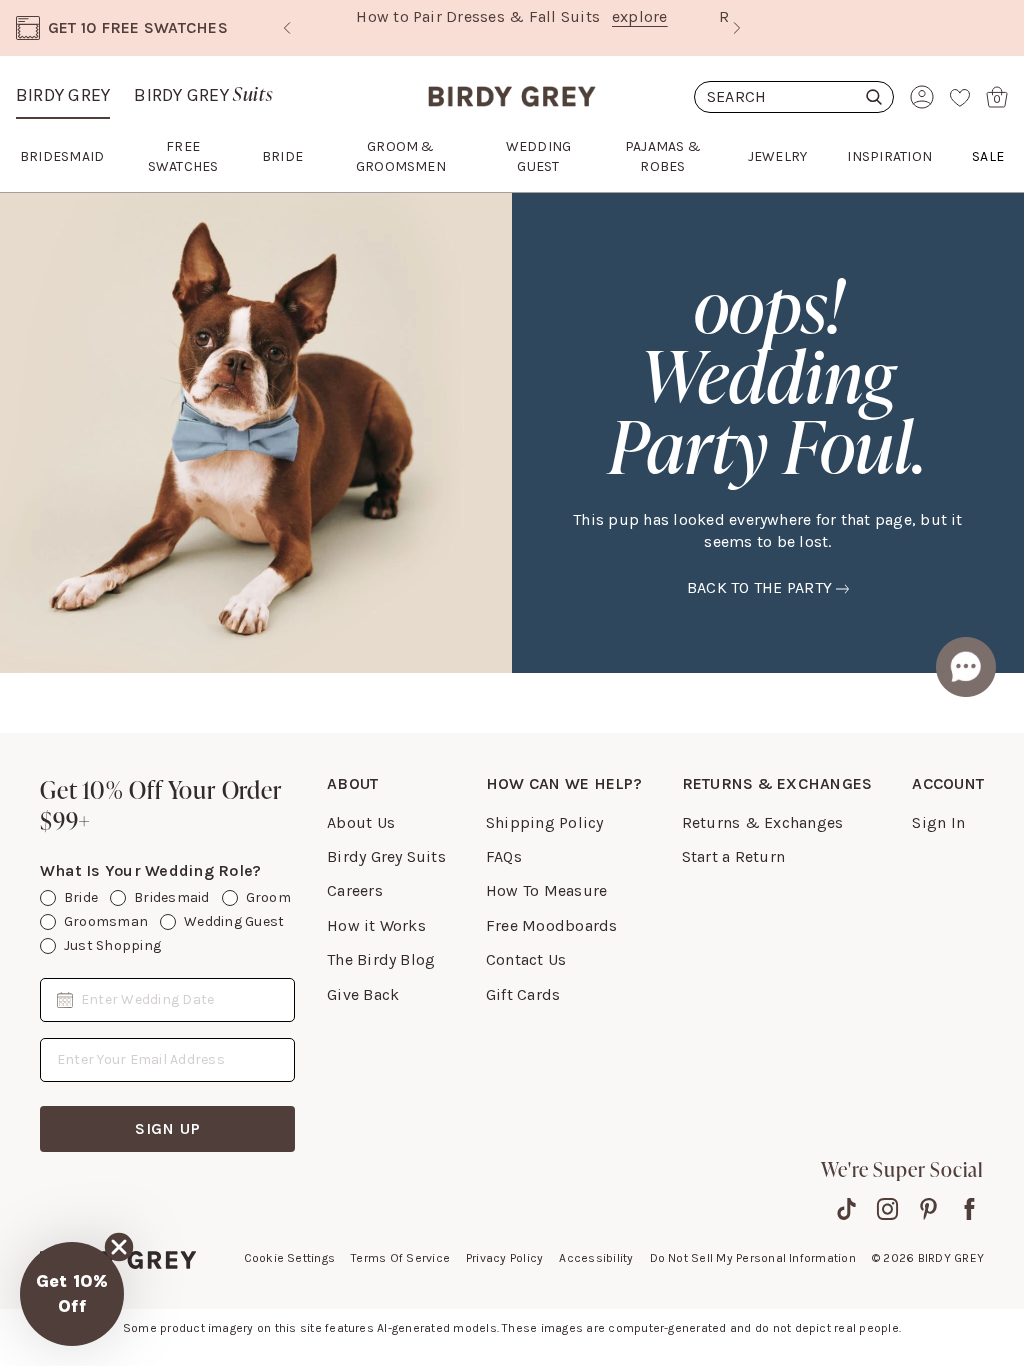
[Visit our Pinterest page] (928, 1209)
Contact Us (526, 959)
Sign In (938, 822)
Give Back (363, 994)
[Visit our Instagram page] (887, 1209)
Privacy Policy (504, 1258)
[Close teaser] (119, 1247)
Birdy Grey (63, 95)
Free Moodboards (552, 925)
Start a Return (733, 856)
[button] (72, 1294)
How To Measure (546, 890)
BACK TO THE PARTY (759, 587)
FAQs (504, 856)
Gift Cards (523, 994)
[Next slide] (737, 28)
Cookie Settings (290, 1258)
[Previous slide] (287, 28)
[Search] (794, 97)
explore (640, 16)
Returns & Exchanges (763, 822)
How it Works (376, 925)
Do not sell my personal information (753, 1258)
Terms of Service (400, 1258)
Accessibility (596, 1258)
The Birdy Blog (381, 959)
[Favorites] (960, 97)
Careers (355, 890)
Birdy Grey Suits (386, 856)
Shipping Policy (545, 822)
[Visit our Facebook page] (969, 1209)
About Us (361, 822)
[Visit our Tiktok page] (846, 1209)
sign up (168, 1128)
